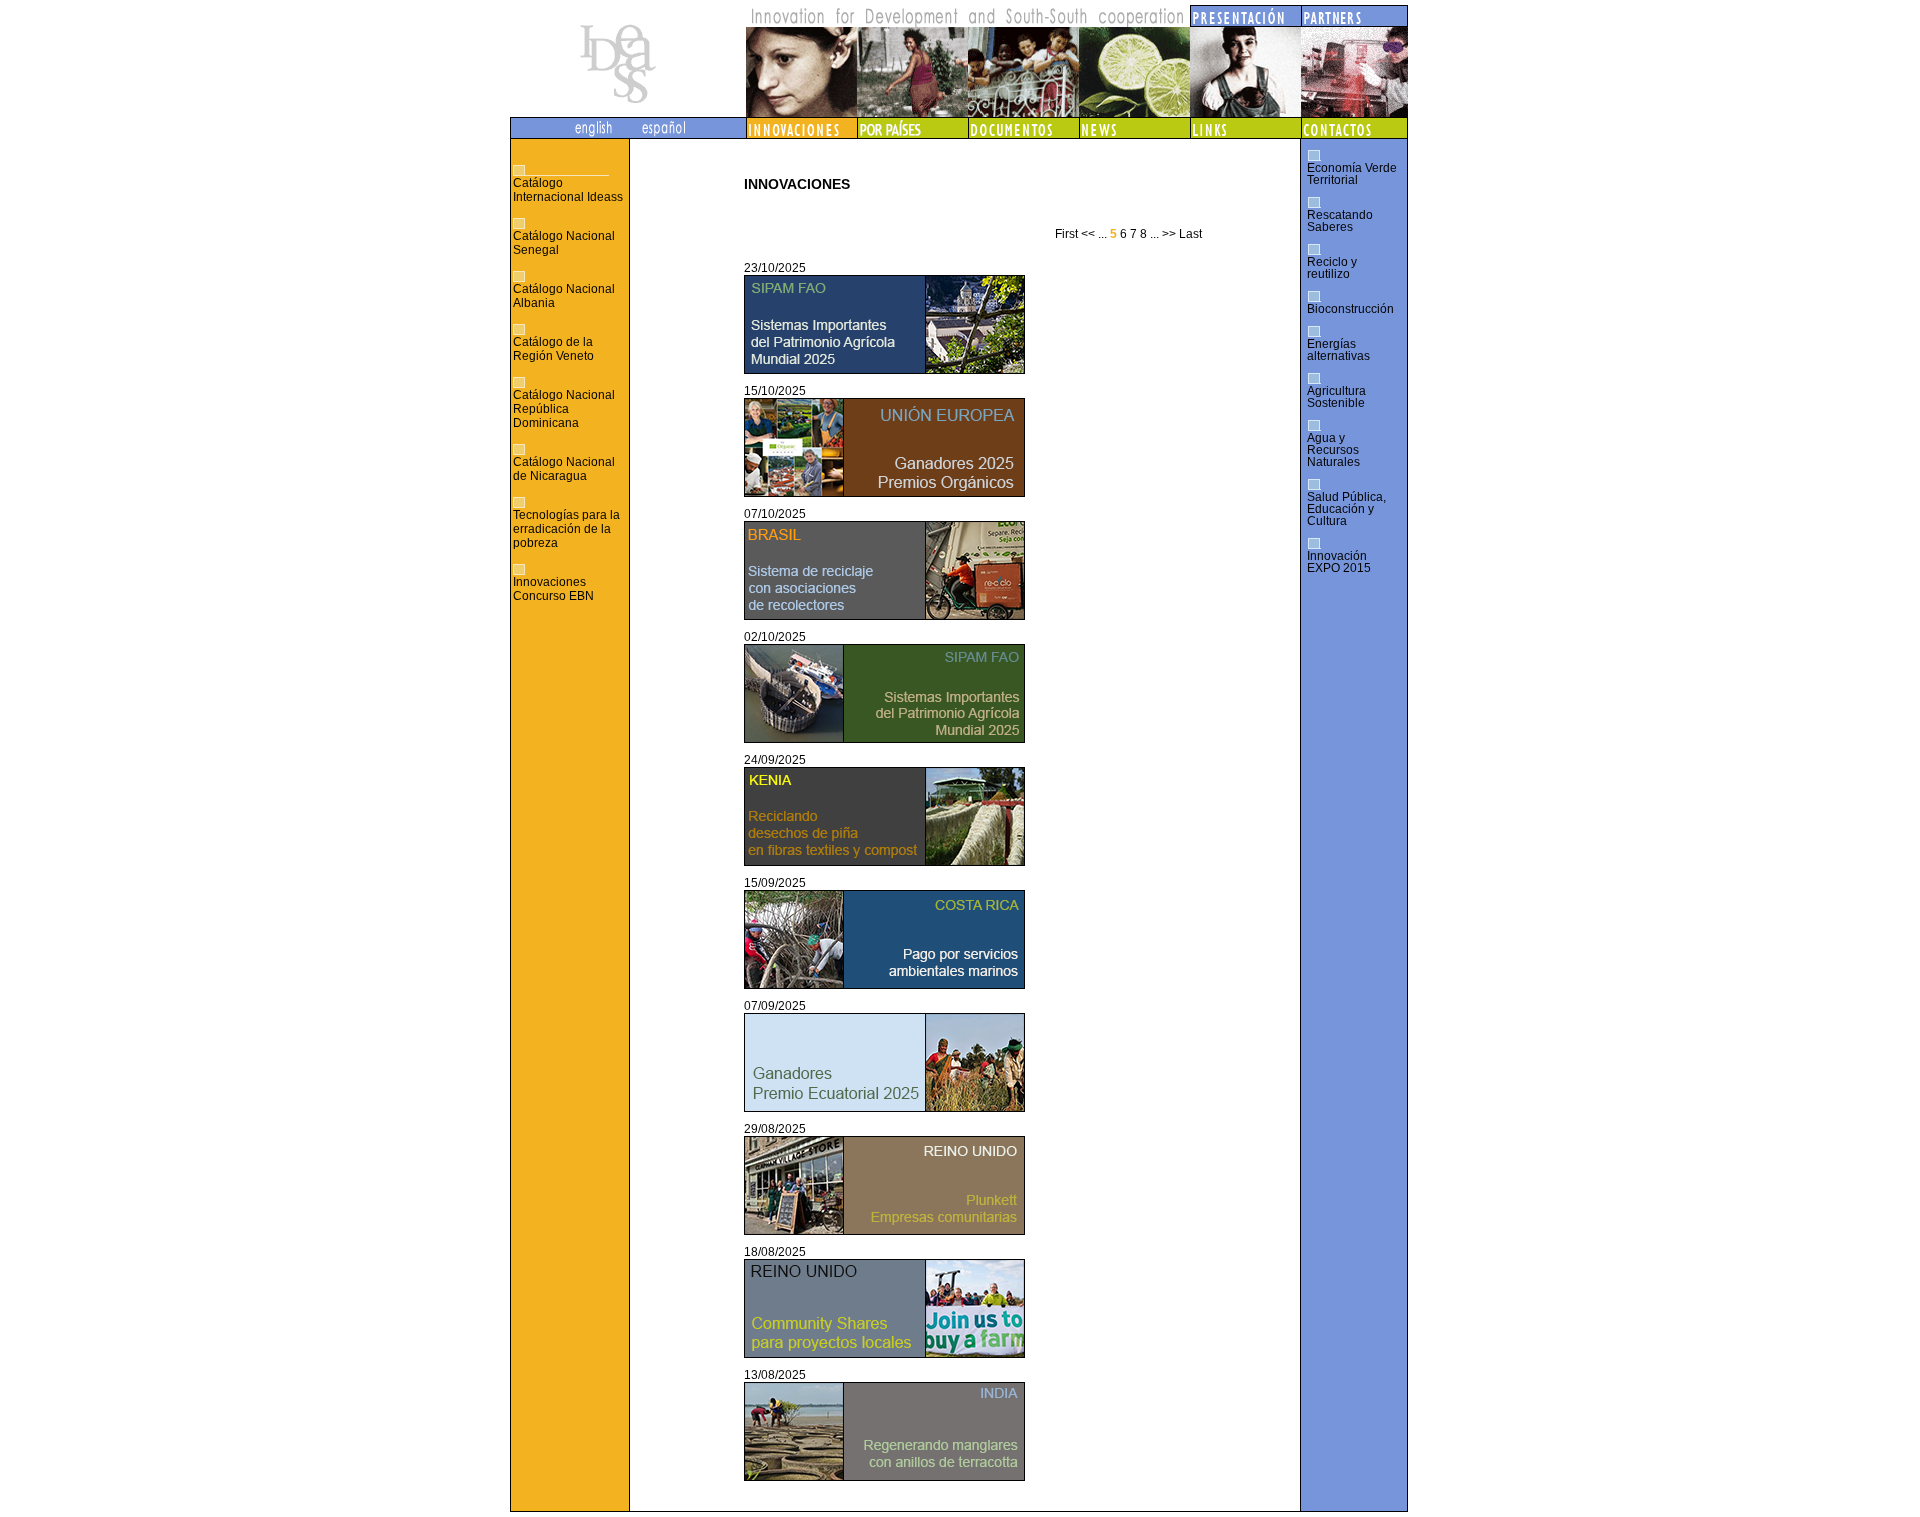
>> (1169, 234)
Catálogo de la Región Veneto (553, 349)
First (1066, 234)
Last (1190, 234)
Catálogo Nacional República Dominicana (564, 409)
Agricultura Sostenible (1336, 397)
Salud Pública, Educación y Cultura (1346, 509)
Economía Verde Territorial (1352, 174)
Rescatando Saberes (1340, 221)
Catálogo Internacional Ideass (568, 190)
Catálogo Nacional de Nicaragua (564, 469)
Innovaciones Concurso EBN (553, 589)
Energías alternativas (1338, 350)
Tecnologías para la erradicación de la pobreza (566, 529)
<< (1088, 234)
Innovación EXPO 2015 (1339, 562)
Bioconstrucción (1350, 309)
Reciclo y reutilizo (1332, 268)
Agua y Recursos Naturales (1333, 450)
